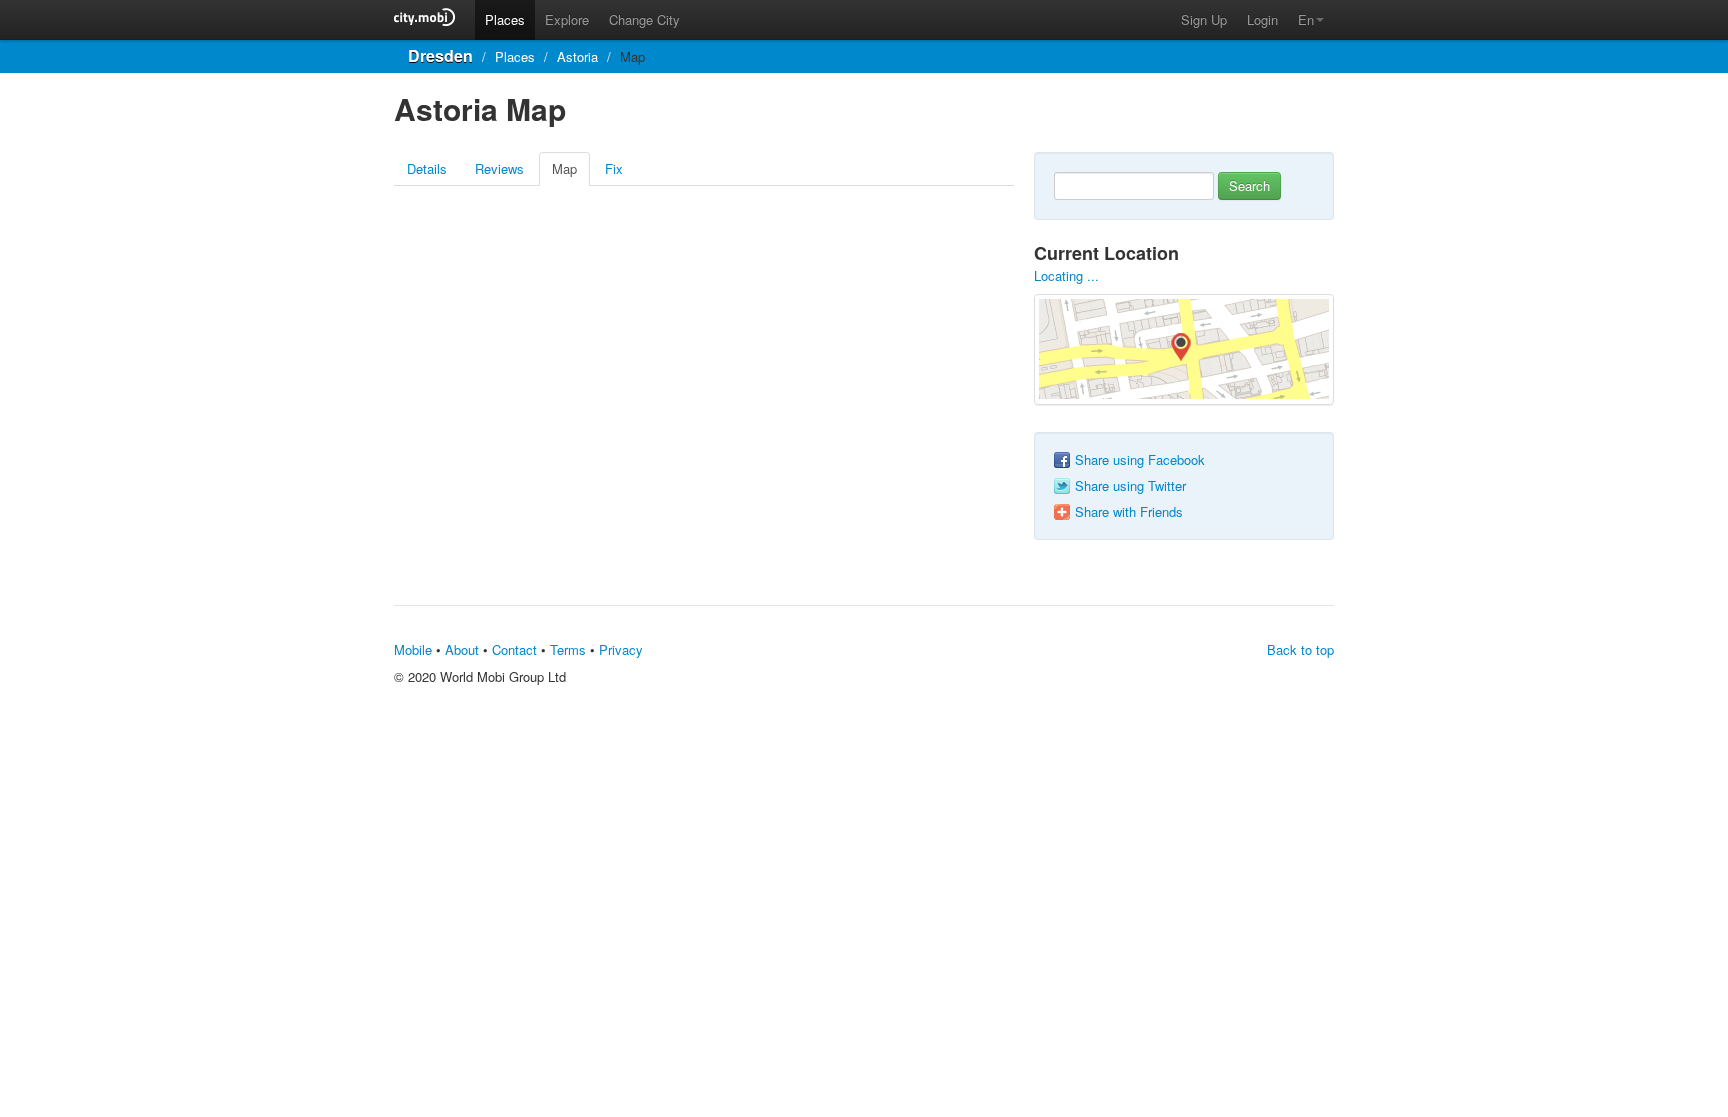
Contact (514, 649)
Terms (568, 649)
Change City (644, 19)
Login (1262, 19)
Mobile (413, 649)
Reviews (499, 168)
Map (564, 168)
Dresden (440, 55)
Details (427, 168)
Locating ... (1066, 275)
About (462, 649)
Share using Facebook (1140, 460)
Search (1249, 185)
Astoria (577, 56)
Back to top (1300, 649)
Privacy (621, 649)
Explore (567, 19)
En (1306, 19)
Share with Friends (1129, 512)
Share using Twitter (1130, 486)
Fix (614, 168)
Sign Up (1204, 19)
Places (505, 19)
